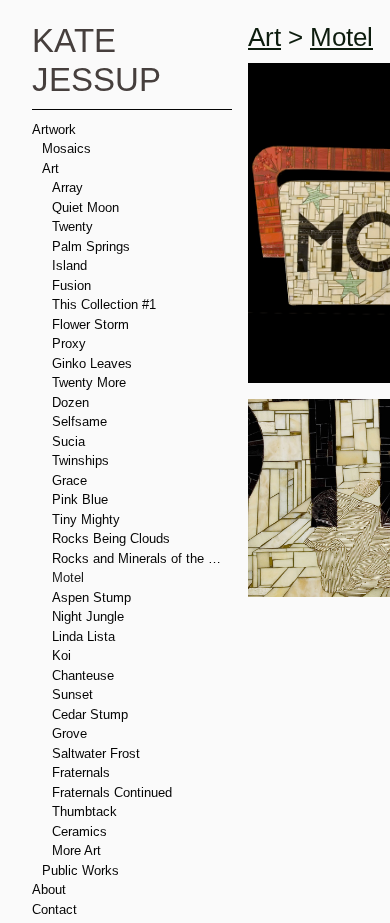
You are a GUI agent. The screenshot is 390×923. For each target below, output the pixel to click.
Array (69, 187)
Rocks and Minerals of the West (142, 558)
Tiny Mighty (86, 519)
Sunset (73, 694)
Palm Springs (93, 246)
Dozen (72, 402)
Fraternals (83, 772)
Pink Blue (80, 499)
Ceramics (81, 831)
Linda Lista (85, 636)
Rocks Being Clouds (113, 538)
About (50, 889)
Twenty (74, 226)
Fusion (72, 285)
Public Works (82, 870)
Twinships (82, 460)
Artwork (56, 129)
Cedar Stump (92, 714)
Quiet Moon (87, 207)
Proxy (70, 343)
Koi (61, 655)
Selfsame (81, 421)
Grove (71, 733)
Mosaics (67, 148)
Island (70, 265)
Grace (71, 480)
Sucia (69, 441)
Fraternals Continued (116, 792)
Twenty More (91, 382)
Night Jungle (88, 616)
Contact (56, 909)
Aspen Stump (93, 597)
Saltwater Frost (99, 753)
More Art (78, 850)
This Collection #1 (106, 304)
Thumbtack (85, 811)
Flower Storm (93, 324)
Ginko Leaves (94, 363)
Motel (69, 577)
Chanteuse (85, 675)
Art (51, 168)
